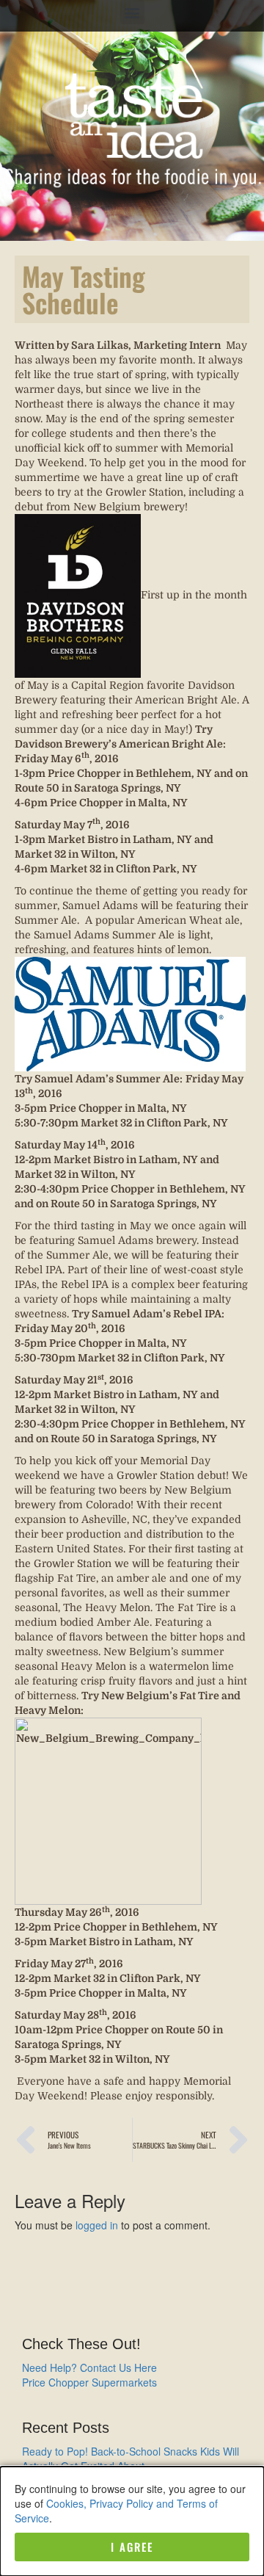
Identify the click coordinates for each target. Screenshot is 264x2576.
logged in (97, 2225)
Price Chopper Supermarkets (89, 2382)
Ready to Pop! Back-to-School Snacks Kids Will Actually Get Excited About (131, 2459)
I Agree (132, 2547)
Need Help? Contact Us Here (89, 2367)
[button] (132, 12)
